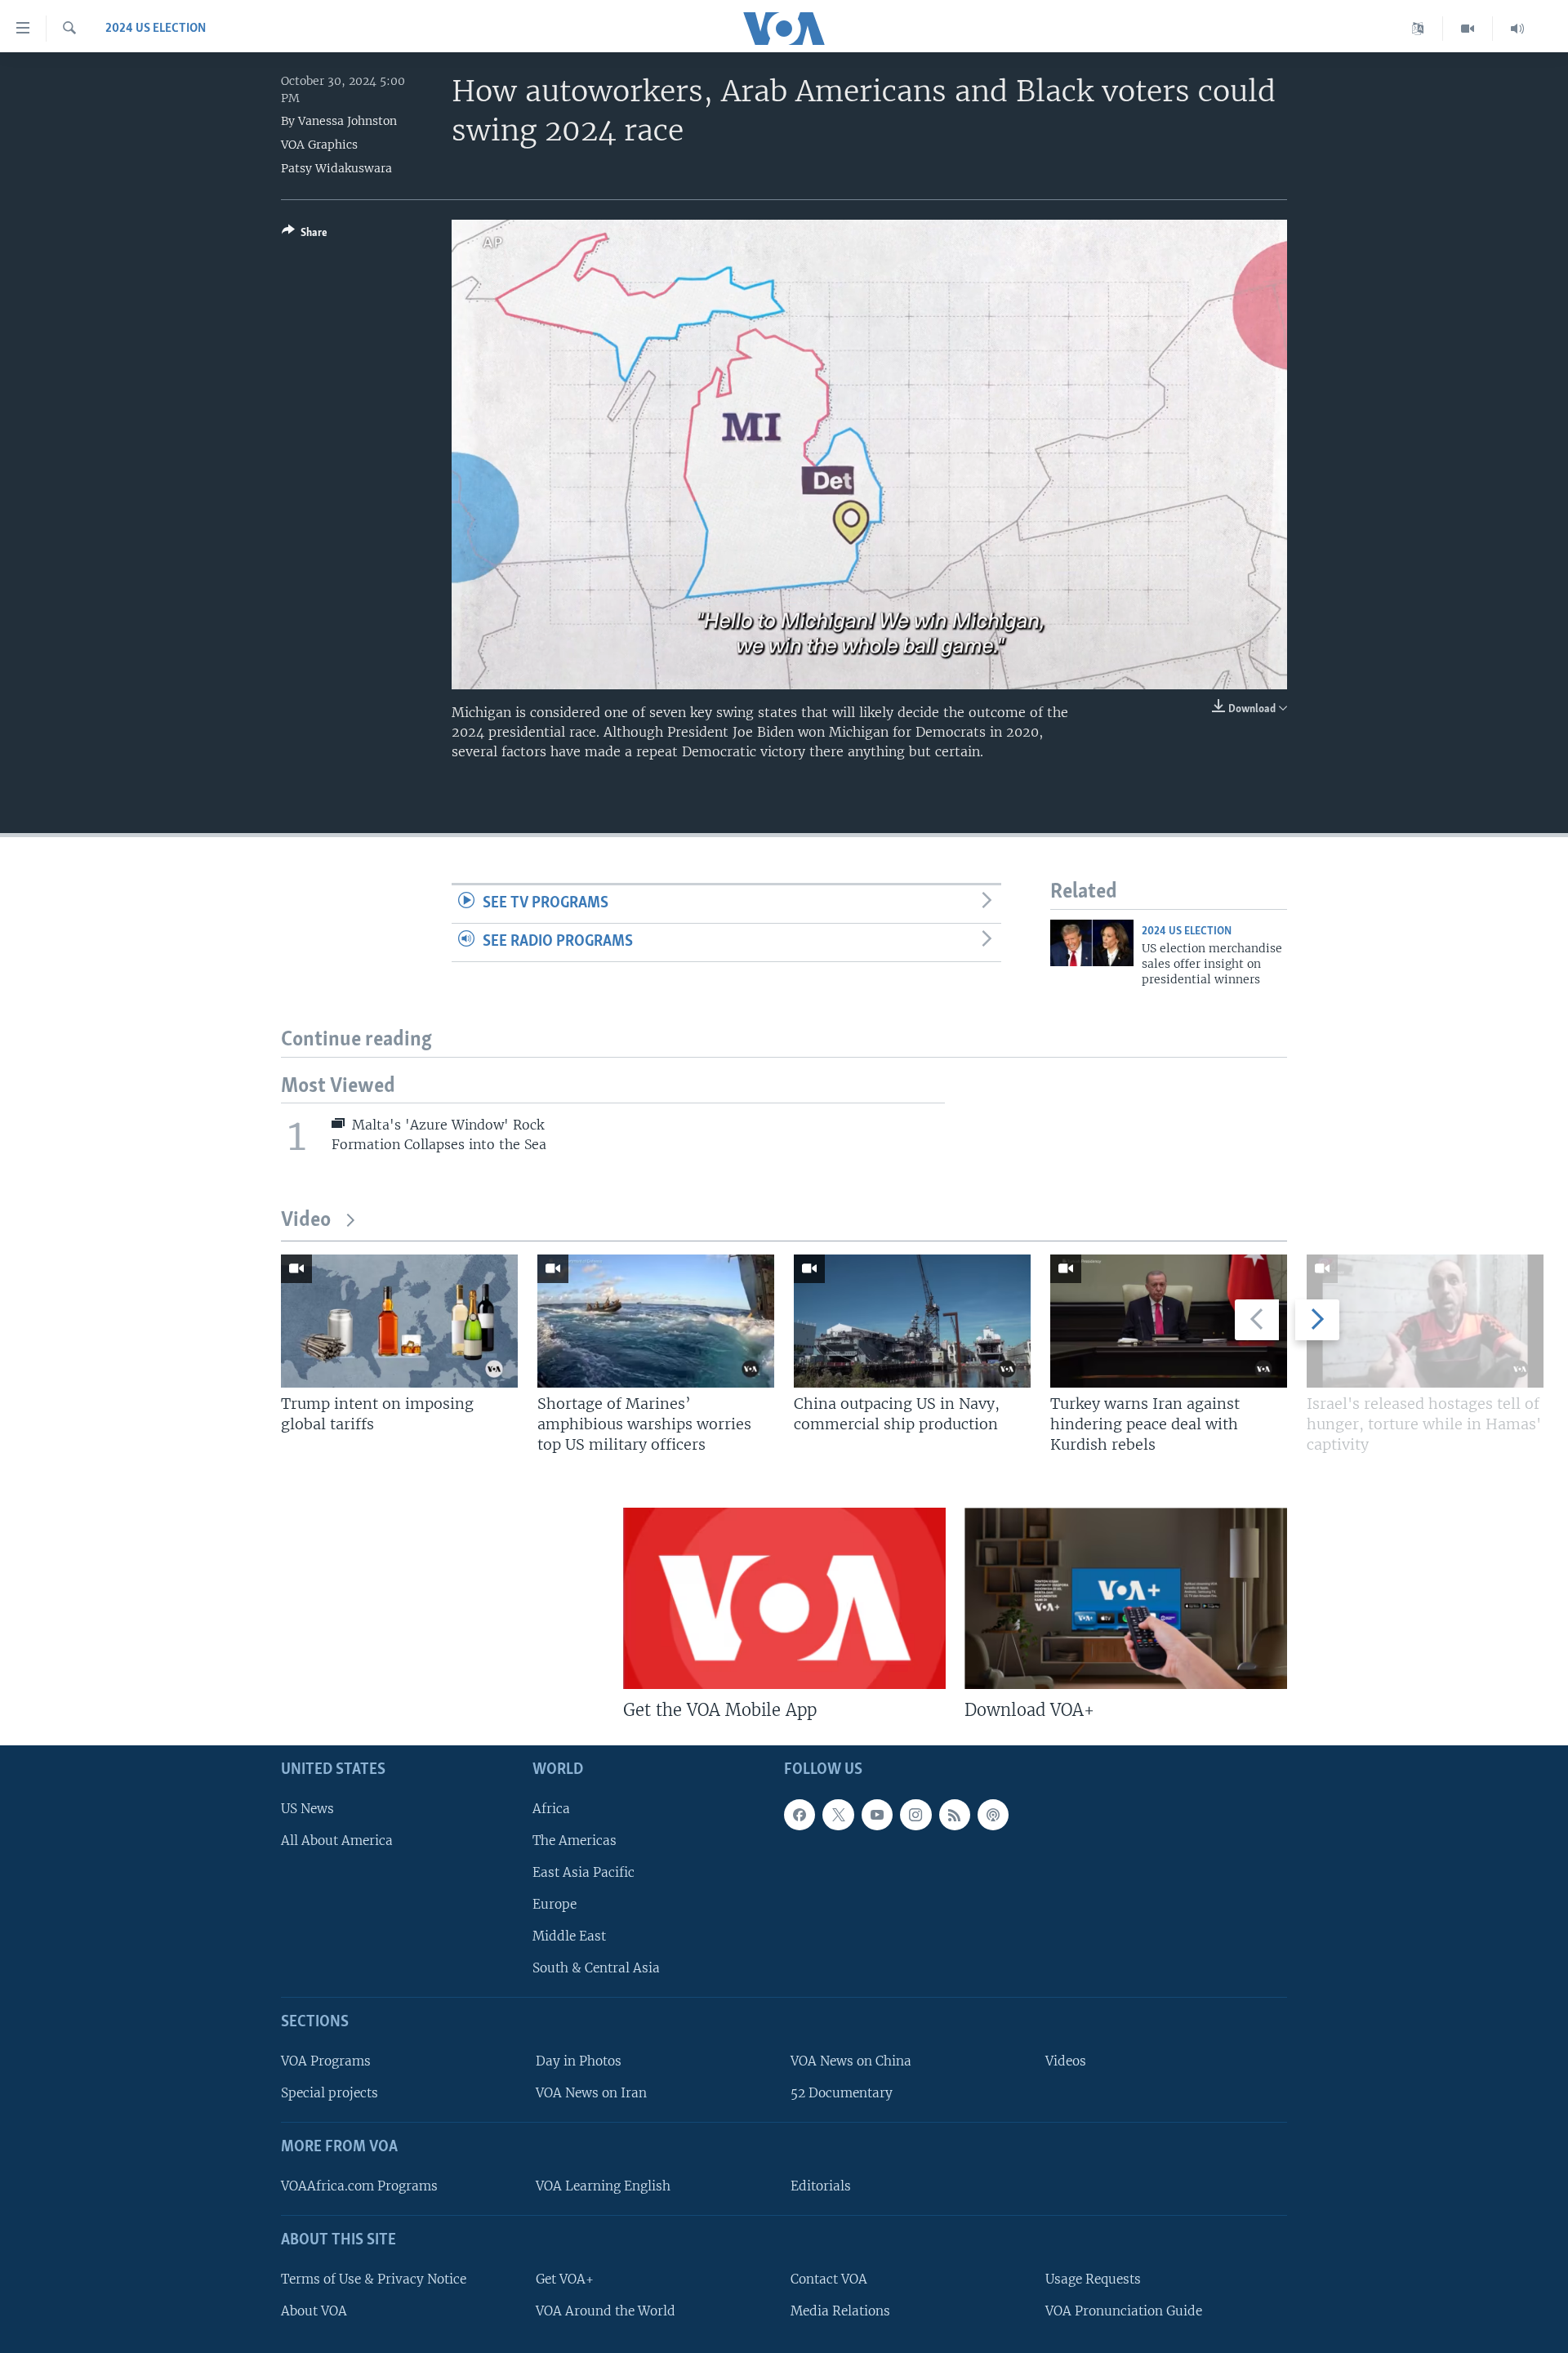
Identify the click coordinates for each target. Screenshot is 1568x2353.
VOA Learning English (603, 2186)
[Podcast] (993, 1814)
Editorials (821, 2186)
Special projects (330, 2093)
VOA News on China (851, 2061)
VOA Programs (326, 2061)
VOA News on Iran (591, 2093)
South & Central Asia (596, 1968)
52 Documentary (842, 2093)
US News (307, 1808)
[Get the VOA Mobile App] (784, 1598)
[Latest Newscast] (1517, 29)
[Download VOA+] (1126, 1598)
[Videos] (1468, 29)
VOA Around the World (606, 2310)
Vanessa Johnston (347, 121)
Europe (555, 1904)
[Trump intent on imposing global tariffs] (399, 1321)
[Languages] (1418, 29)
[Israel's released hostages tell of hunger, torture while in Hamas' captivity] (1425, 1321)
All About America (337, 1840)
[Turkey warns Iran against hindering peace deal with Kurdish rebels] (1169, 1321)
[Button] (305, 235)
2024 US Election (156, 29)
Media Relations (840, 2310)
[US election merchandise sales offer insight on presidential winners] (1092, 943)
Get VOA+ (565, 2278)
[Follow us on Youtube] (877, 1814)
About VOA (314, 2310)
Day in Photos (579, 2061)
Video (306, 1221)
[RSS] (955, 1814)
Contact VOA (829, 2278)
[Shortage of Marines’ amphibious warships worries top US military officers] (656, 1321)
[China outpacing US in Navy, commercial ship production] (912, 1321)
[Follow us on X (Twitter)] (838, 1814)
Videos (1066, 2061)
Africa (551, 1808)
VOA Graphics (319, 145)
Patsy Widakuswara (336, 168)
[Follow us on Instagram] (915, 1814)
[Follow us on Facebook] (800, 1814)
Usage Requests (1093, 2278)
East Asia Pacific (584, 1872)
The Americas (575, 1840)
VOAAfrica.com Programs (359, 2186)
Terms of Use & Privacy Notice (374, 2278)
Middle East (569, 1936)
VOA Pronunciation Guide (1124, 2310)
